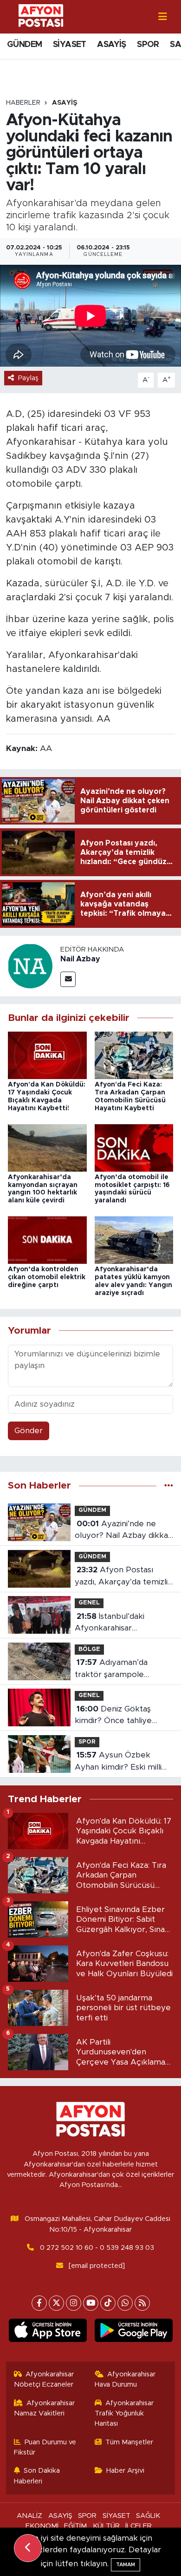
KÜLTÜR (106, 2526)
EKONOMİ (42, 2526)
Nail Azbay (80, 959)
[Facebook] (39, 2303)
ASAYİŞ (111, 45)
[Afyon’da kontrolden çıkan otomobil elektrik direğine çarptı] (47, 1240)
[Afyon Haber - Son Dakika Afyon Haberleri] (41, 16)
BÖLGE (89, 1649)
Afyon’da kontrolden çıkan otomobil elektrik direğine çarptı (47, 1277)
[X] (56, 2303)
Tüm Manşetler (129, 2442)
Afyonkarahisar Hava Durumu (125, 2379)
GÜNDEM (24, 45)
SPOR (148, 45)
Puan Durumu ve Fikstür (45, 2447)
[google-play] (133, 2332)
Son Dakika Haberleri (37, 2476)
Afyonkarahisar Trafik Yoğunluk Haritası (124, 2414)
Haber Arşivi (125, 2471)
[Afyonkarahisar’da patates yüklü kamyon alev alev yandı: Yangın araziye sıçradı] (134, 1240)
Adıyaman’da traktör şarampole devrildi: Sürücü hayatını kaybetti (119, 1669)
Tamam (126, 2565)
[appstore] (48, 2332)
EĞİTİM (75, 2526)
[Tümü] (169, 1486)
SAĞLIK (148, 2516)
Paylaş (28, 378)
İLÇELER (139, 2526)
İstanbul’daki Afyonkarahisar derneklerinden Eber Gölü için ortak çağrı (124, 1623)
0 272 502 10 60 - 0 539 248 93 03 (97, 2248)
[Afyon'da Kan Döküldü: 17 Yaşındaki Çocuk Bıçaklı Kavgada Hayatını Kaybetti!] (47, 1055)
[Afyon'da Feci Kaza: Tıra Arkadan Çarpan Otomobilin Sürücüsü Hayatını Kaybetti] (134, 1055)
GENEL (89, 1603)
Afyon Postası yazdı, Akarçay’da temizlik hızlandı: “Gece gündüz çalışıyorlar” (123, 1577)
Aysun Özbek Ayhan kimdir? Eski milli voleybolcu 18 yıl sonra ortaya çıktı (118, 1762)
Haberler (23, 103)
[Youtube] (91, 2303)
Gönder (29, 1431)
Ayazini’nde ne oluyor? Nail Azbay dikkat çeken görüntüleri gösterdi (123, 1531)
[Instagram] (74, 2303)
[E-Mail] (68, 979)
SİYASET (70, 45)
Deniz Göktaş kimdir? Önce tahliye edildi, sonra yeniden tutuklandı (113, 1716)
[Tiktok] (108, 2303)
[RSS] (142, 2303)
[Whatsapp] (125, 2303)
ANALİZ (29, 2516)
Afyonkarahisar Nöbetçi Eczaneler (44, 2379)
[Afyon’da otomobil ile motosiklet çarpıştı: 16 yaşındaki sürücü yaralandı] (134, 1147)
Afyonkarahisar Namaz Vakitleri (45, 2408)
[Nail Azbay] (30, 965)
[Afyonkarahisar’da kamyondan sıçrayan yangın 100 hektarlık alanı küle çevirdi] (47, 1147)
